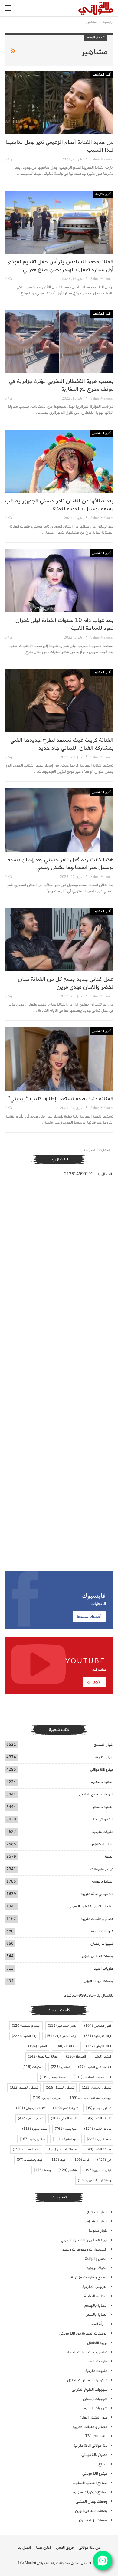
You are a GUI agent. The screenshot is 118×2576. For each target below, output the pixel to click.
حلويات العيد (104, 1969)
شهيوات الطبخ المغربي (96, 1794)
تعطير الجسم (98, 2108)
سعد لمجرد (99, 2139)
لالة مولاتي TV (103, 1819)
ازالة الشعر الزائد (61, 2036)
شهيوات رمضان (102, 1944)
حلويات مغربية (103, 1832)
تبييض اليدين (47, 2098)
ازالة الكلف (66, 2046)
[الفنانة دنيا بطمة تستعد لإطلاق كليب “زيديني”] (59, 1059)
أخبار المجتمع (104, 1745)
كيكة (58, 2160)
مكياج (103, 2464)
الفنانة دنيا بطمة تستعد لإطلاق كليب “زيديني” (61, 1099)
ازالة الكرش (98, 2046)
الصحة (109, 1857)
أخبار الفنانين (98, 2026)
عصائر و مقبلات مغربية (97, 1919)
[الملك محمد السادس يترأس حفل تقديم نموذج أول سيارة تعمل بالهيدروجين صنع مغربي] (59, 222)
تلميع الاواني (64, 2119)
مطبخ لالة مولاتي (94, 2455)
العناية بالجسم (103, 1881)
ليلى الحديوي (98, 2170)
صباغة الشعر (98, 2149)
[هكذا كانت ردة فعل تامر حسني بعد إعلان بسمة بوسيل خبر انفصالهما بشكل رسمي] (59, 820)
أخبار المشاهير (102, 75)
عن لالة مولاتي (90, 2548)
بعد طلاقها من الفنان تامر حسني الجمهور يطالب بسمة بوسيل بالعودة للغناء (59, 505)
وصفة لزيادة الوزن (94, 2180)
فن (104, 2160)
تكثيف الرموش (31, 2108)
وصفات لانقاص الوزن (98, 1956)
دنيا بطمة (66, 2129)
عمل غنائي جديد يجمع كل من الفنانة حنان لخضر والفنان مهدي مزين (66, 983)
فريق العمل (65, 2548)
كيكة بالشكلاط (30, 2160)
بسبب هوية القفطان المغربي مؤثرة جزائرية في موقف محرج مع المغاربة (61, 385)
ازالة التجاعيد (98, 2036)
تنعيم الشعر (31, 2119)
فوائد (81, 2160)
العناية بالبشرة (102, 1782)
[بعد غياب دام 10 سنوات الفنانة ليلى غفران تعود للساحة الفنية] (59, 581)
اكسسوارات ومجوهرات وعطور (84, 2249)
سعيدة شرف (66, 2139)
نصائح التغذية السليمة (90, 2483)
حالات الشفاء (98, 2129)
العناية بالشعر (103, 1807)
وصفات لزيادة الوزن (99, 1981)
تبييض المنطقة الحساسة (90, 2098)
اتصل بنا (24, 2548)
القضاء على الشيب (95, 2067)
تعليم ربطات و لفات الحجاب (86, 2352)
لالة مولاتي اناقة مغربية (97, 1894)
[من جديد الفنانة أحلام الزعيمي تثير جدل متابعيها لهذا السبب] (59, 103)
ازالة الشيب (25, 2036)
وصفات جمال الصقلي (92, 2502)
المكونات (33, 2067)
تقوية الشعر (66, 2108)
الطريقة (76, 2057)
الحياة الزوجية (97, 2268)
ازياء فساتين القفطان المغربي (91, 1906)
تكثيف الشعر (98, 2119)
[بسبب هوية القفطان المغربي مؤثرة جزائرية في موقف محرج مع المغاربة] (59, 342)
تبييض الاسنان (96, 2088)
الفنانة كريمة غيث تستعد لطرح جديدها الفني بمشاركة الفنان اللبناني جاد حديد (62, 744)
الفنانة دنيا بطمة (43, 2057)
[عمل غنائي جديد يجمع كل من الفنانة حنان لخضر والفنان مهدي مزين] (59, 940)
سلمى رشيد (32, 2139)
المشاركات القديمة (98, 1150)
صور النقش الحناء (93, 2418)
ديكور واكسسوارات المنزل (87, 2380)
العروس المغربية (95, 2287)
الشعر (102, 2057)
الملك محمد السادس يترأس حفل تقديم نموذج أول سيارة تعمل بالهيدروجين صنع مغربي (61, 266)
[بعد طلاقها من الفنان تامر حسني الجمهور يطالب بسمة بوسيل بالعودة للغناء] (59, 461)
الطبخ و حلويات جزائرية (89, 2277)
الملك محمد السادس (92, 2077)
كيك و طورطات (102, 1869)
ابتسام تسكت (26, 2026)
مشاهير (68, 2170)
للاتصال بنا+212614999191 (89, 1174)
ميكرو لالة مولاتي (102, 1770)
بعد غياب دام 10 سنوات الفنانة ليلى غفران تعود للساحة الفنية (64, 624)
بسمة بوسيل (53, 2077)
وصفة (42, 2170)
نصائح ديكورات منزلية (90, 2492)
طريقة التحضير (62, 2149)
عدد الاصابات (26, 2149)
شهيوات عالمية (102, 1931)
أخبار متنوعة (103, 194)
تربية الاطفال (97, 2343)
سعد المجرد (35, 2129)
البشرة (38, 2046)
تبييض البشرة (60, 2088)
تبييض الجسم (24, 2088)
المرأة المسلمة (97, 2324)
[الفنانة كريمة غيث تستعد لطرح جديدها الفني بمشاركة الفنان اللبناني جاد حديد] (59, 701)
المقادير (61, 2067)
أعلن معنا (43, 2548)
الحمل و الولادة (96, 2259)
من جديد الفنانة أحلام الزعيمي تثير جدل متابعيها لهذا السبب (59, 146)
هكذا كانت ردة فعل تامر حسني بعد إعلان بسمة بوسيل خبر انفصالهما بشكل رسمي (61, 864)
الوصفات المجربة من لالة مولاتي (83, 2333)
